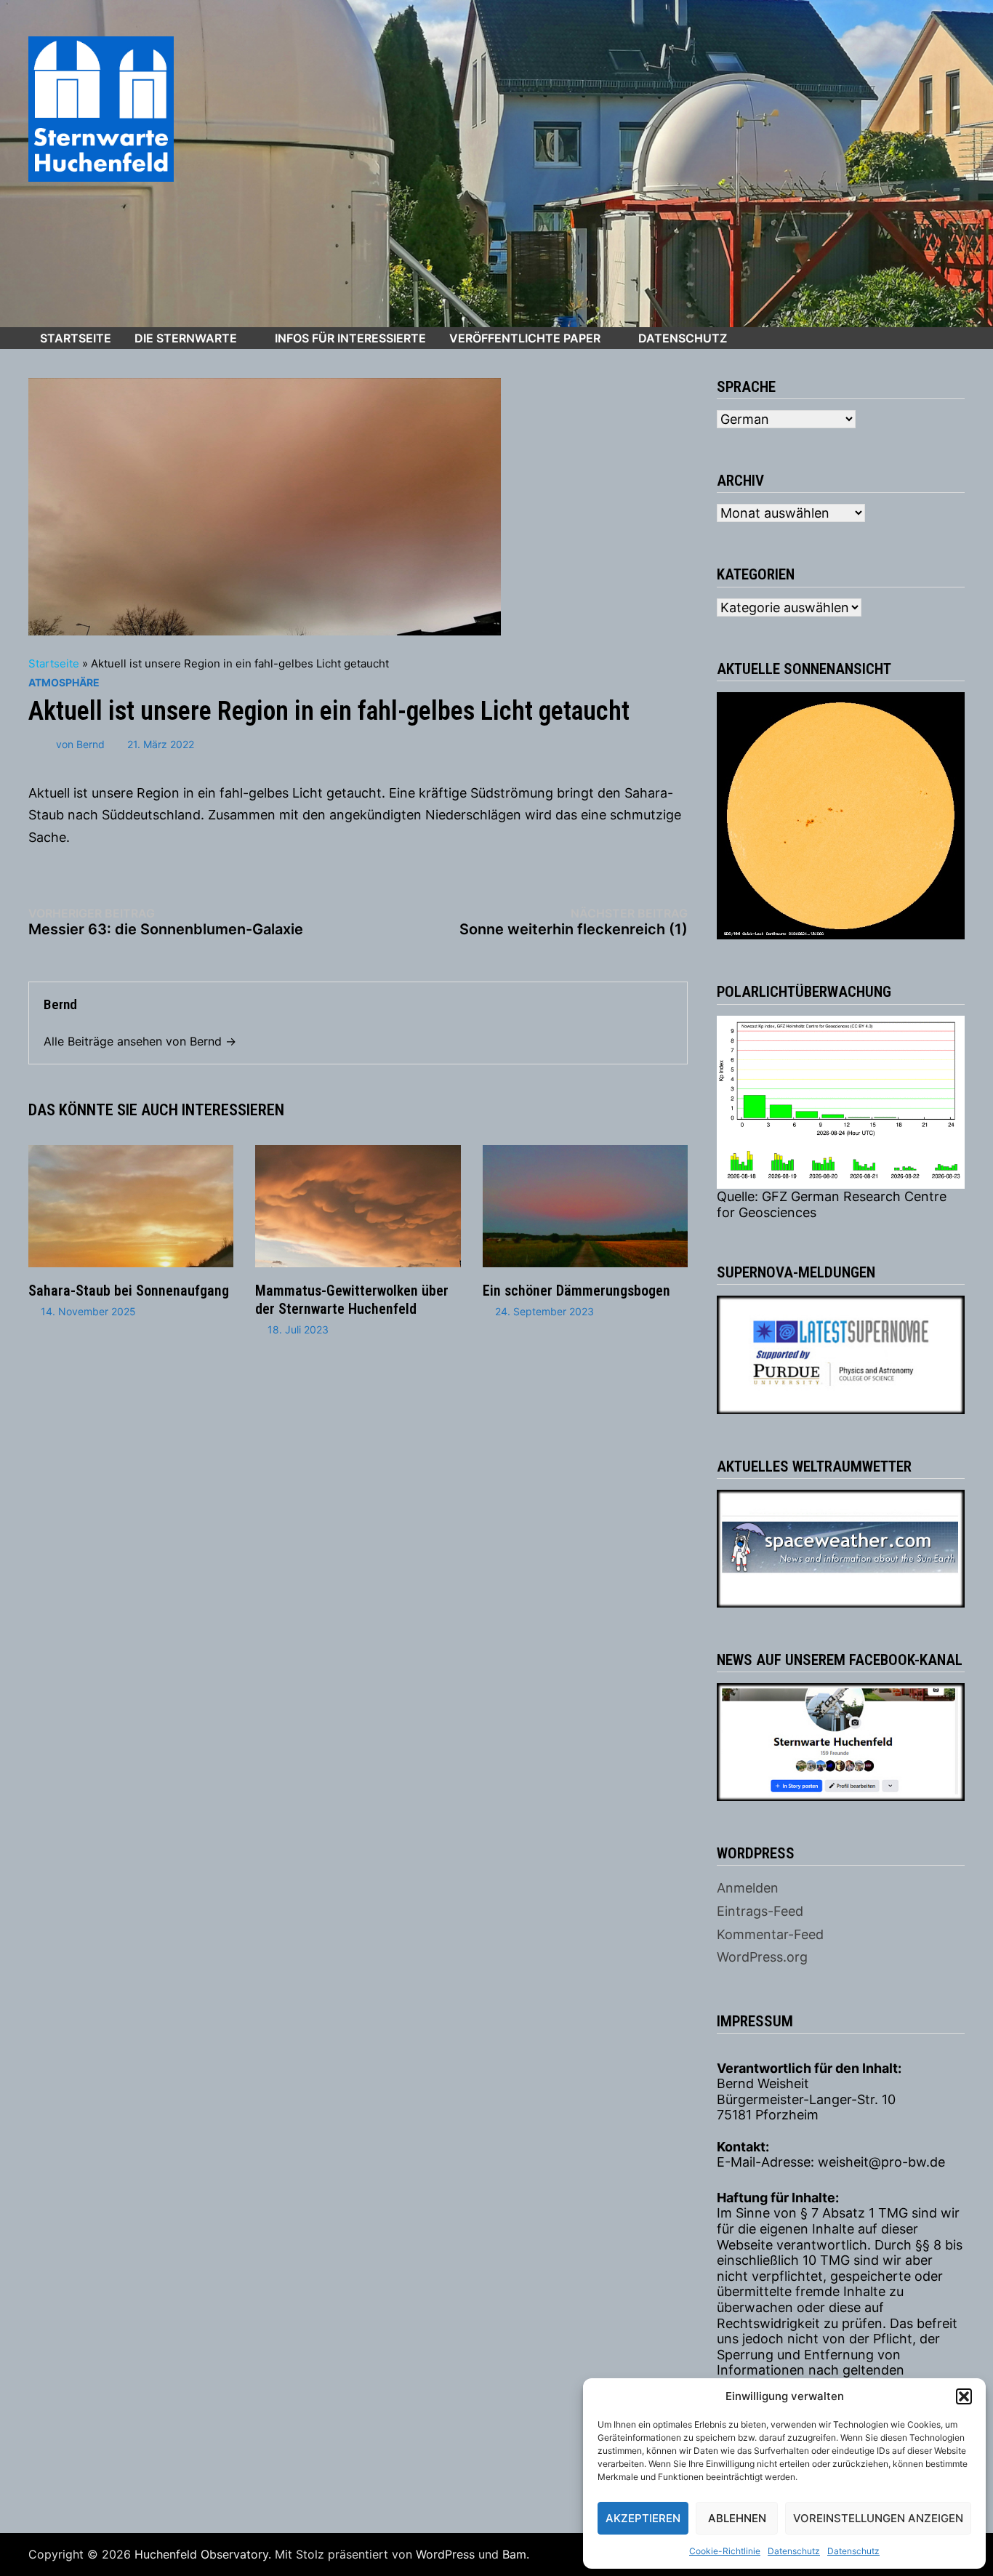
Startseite (76, 338)
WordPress (445, 2554)
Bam (514, 2554)
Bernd (91, 744)
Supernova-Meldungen (796, 1272)
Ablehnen (737, 2518)
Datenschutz (794, 2551)
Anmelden (748, 1888)
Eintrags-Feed (760, 1911)
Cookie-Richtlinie (725, 2551)
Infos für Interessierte (350, 338)
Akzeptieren (643, 2518)
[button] (964, 2396)
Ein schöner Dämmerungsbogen (576, 1291)
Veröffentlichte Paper (525, 338)
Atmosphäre (64, 682)
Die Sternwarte (186, 338)
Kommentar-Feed (770, 1934)
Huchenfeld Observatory (201, 2554)
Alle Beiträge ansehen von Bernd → (140, 1041)
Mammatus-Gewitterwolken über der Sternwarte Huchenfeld (352, 1300)
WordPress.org (762, 1957)
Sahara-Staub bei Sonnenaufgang (129, 1291)
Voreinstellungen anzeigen (878, 2518)
